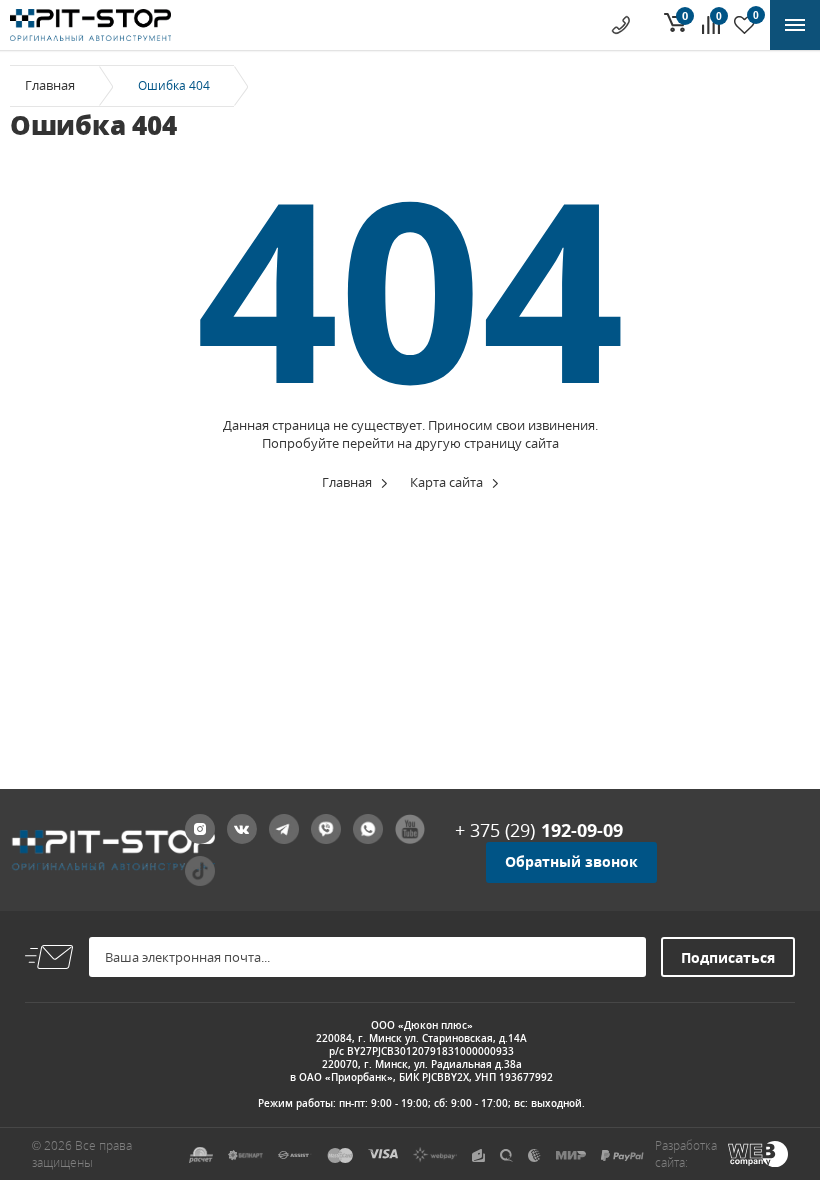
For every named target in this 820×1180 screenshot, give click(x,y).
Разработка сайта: (686, 1154)
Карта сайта (446, 482)
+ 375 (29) (539, 830)
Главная (50, 85)
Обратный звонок (571, 861)
